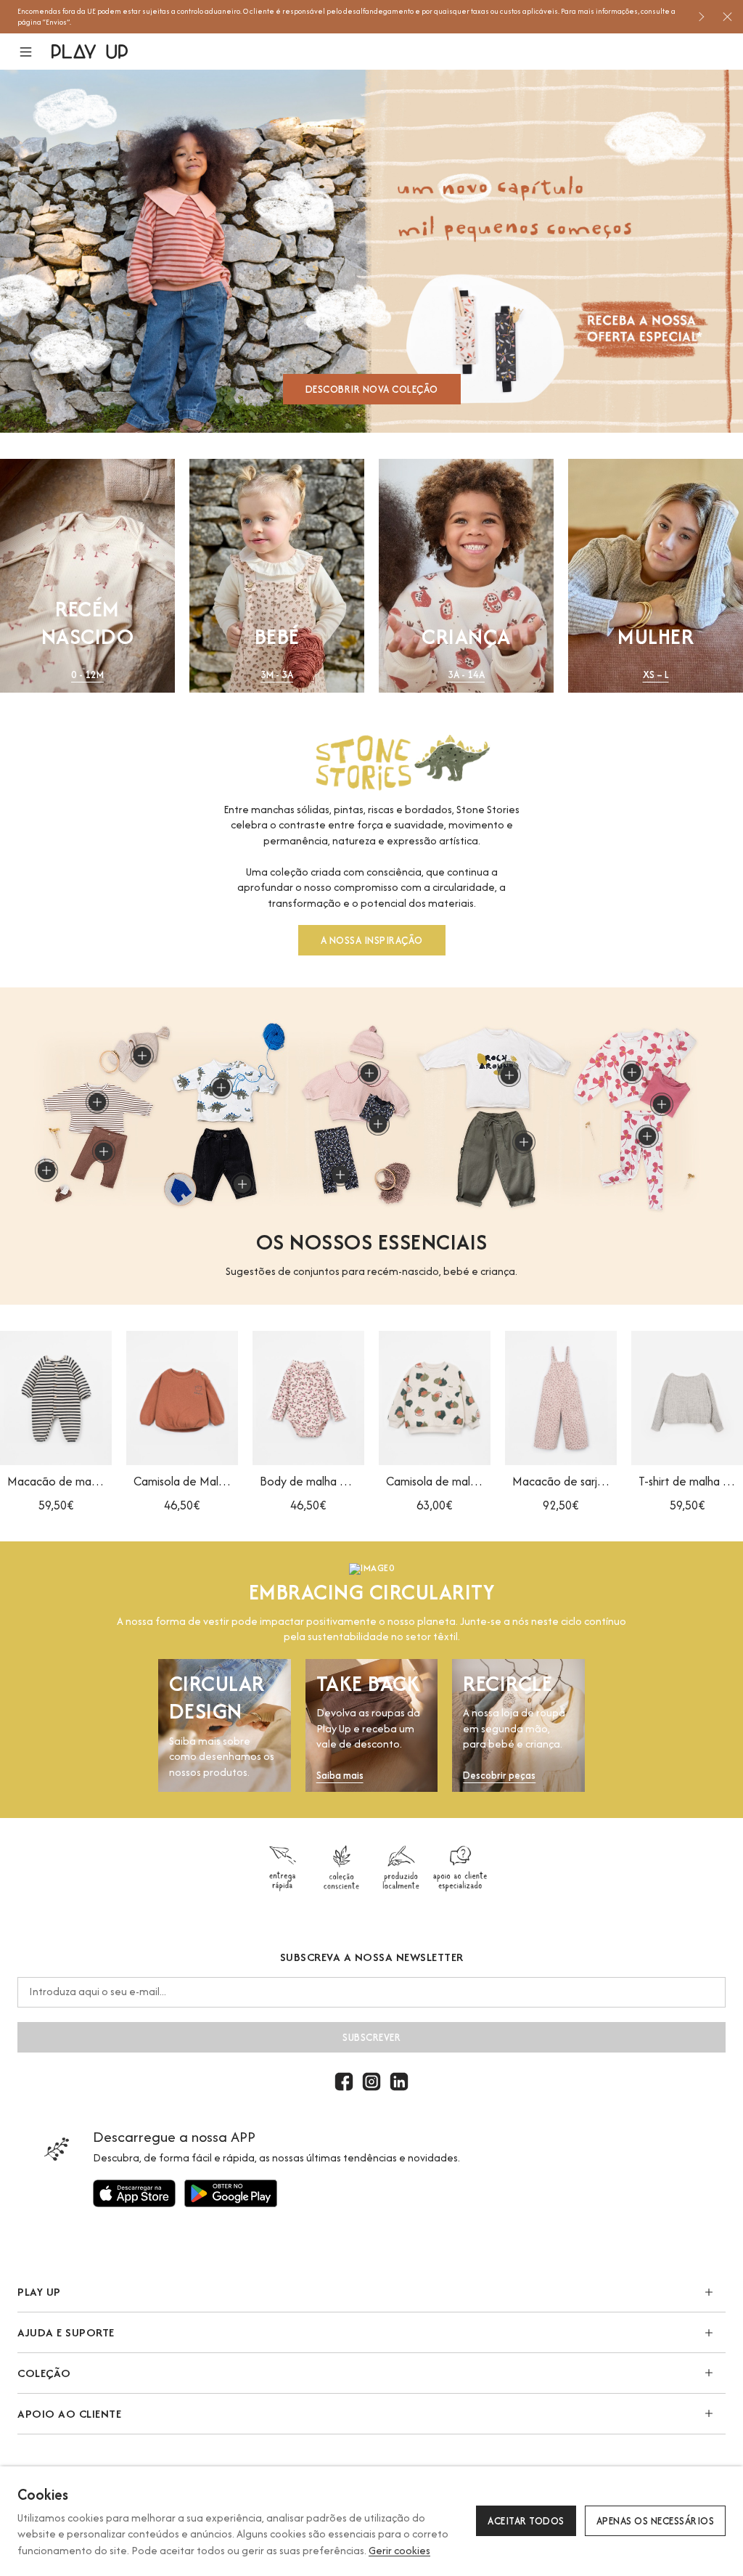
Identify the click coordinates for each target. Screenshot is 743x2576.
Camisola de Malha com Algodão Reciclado (182, 1481)
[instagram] (371, 2082)
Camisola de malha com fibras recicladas (435, 1481)
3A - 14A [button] (466, 675)
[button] (34, 52)
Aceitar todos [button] (526, 2521)
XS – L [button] (656, 675)
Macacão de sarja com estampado (561, 1481)
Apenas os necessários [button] (656, 2521)
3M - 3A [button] (277, 675)
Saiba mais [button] (340, 1776)
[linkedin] (399, 2082)
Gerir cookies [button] (399, 2550)
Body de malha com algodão (308, 1481)
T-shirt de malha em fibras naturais (687, 1481)
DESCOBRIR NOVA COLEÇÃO (372, 389)
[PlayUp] (90, 52)
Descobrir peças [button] (499, 1776)
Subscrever (371, 2037)
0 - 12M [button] (87, 675)
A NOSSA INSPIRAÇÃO (372, 940)
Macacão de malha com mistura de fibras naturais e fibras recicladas (56, 1481)
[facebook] (344, 2082)
